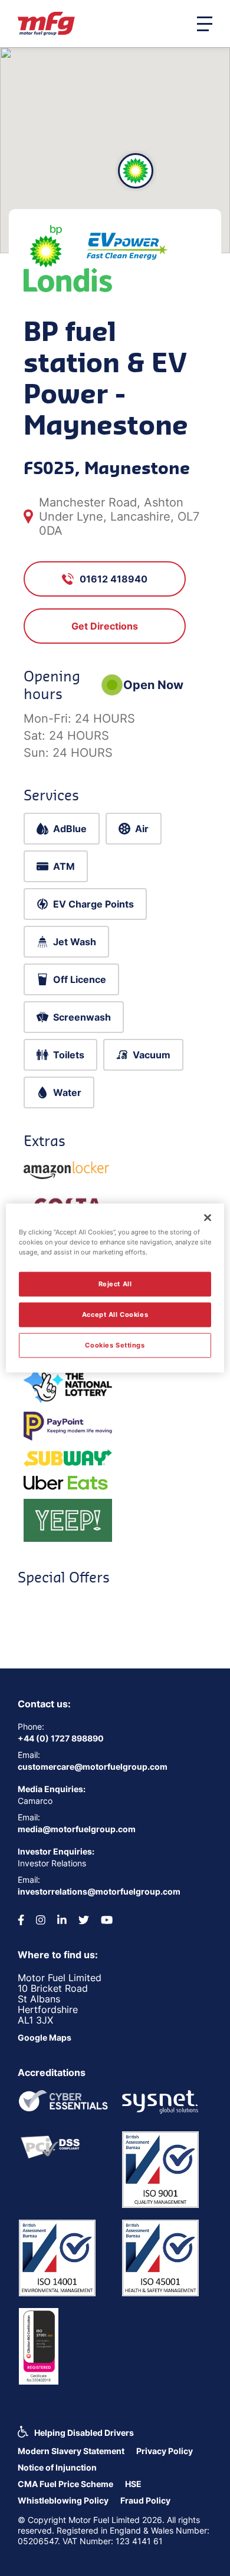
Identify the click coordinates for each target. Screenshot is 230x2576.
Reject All (115, 1284)
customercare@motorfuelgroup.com (93, 1767)
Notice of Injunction (57, 2467)
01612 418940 (114, 579)
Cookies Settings (115, 1345)
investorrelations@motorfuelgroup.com (99, 1891)
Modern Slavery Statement (71, 2451)
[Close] (208, 1218)
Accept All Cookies (115, 1315)
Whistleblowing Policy (63, 2500)
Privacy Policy (165, 2451)
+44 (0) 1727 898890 (61, 1738)
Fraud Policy (145, 2500)
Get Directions (105, 626)
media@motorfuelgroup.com (77, 1829)
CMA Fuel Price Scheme (65, 2484)
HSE (133, 2484)
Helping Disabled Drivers (84, 2433)
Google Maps (45, 2037)
